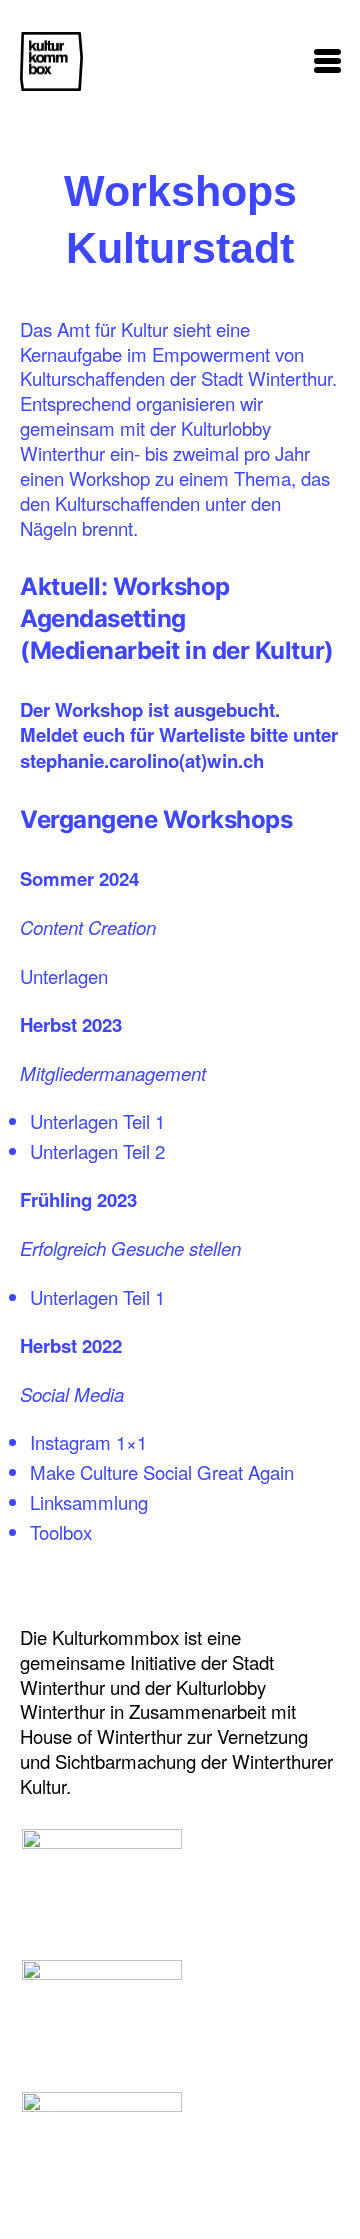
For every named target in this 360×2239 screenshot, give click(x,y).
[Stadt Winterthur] (102, 2135)
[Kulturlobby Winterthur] (102, 2003)
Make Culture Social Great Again (162, 1472)
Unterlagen (64, 976)
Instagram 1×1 (88, 1442)
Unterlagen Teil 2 (97, 1151)
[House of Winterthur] (102, 1872)
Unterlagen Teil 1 (97, 1121)
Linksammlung (89, 1502)
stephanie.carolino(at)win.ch (142, 760)
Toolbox (61, 1532)
